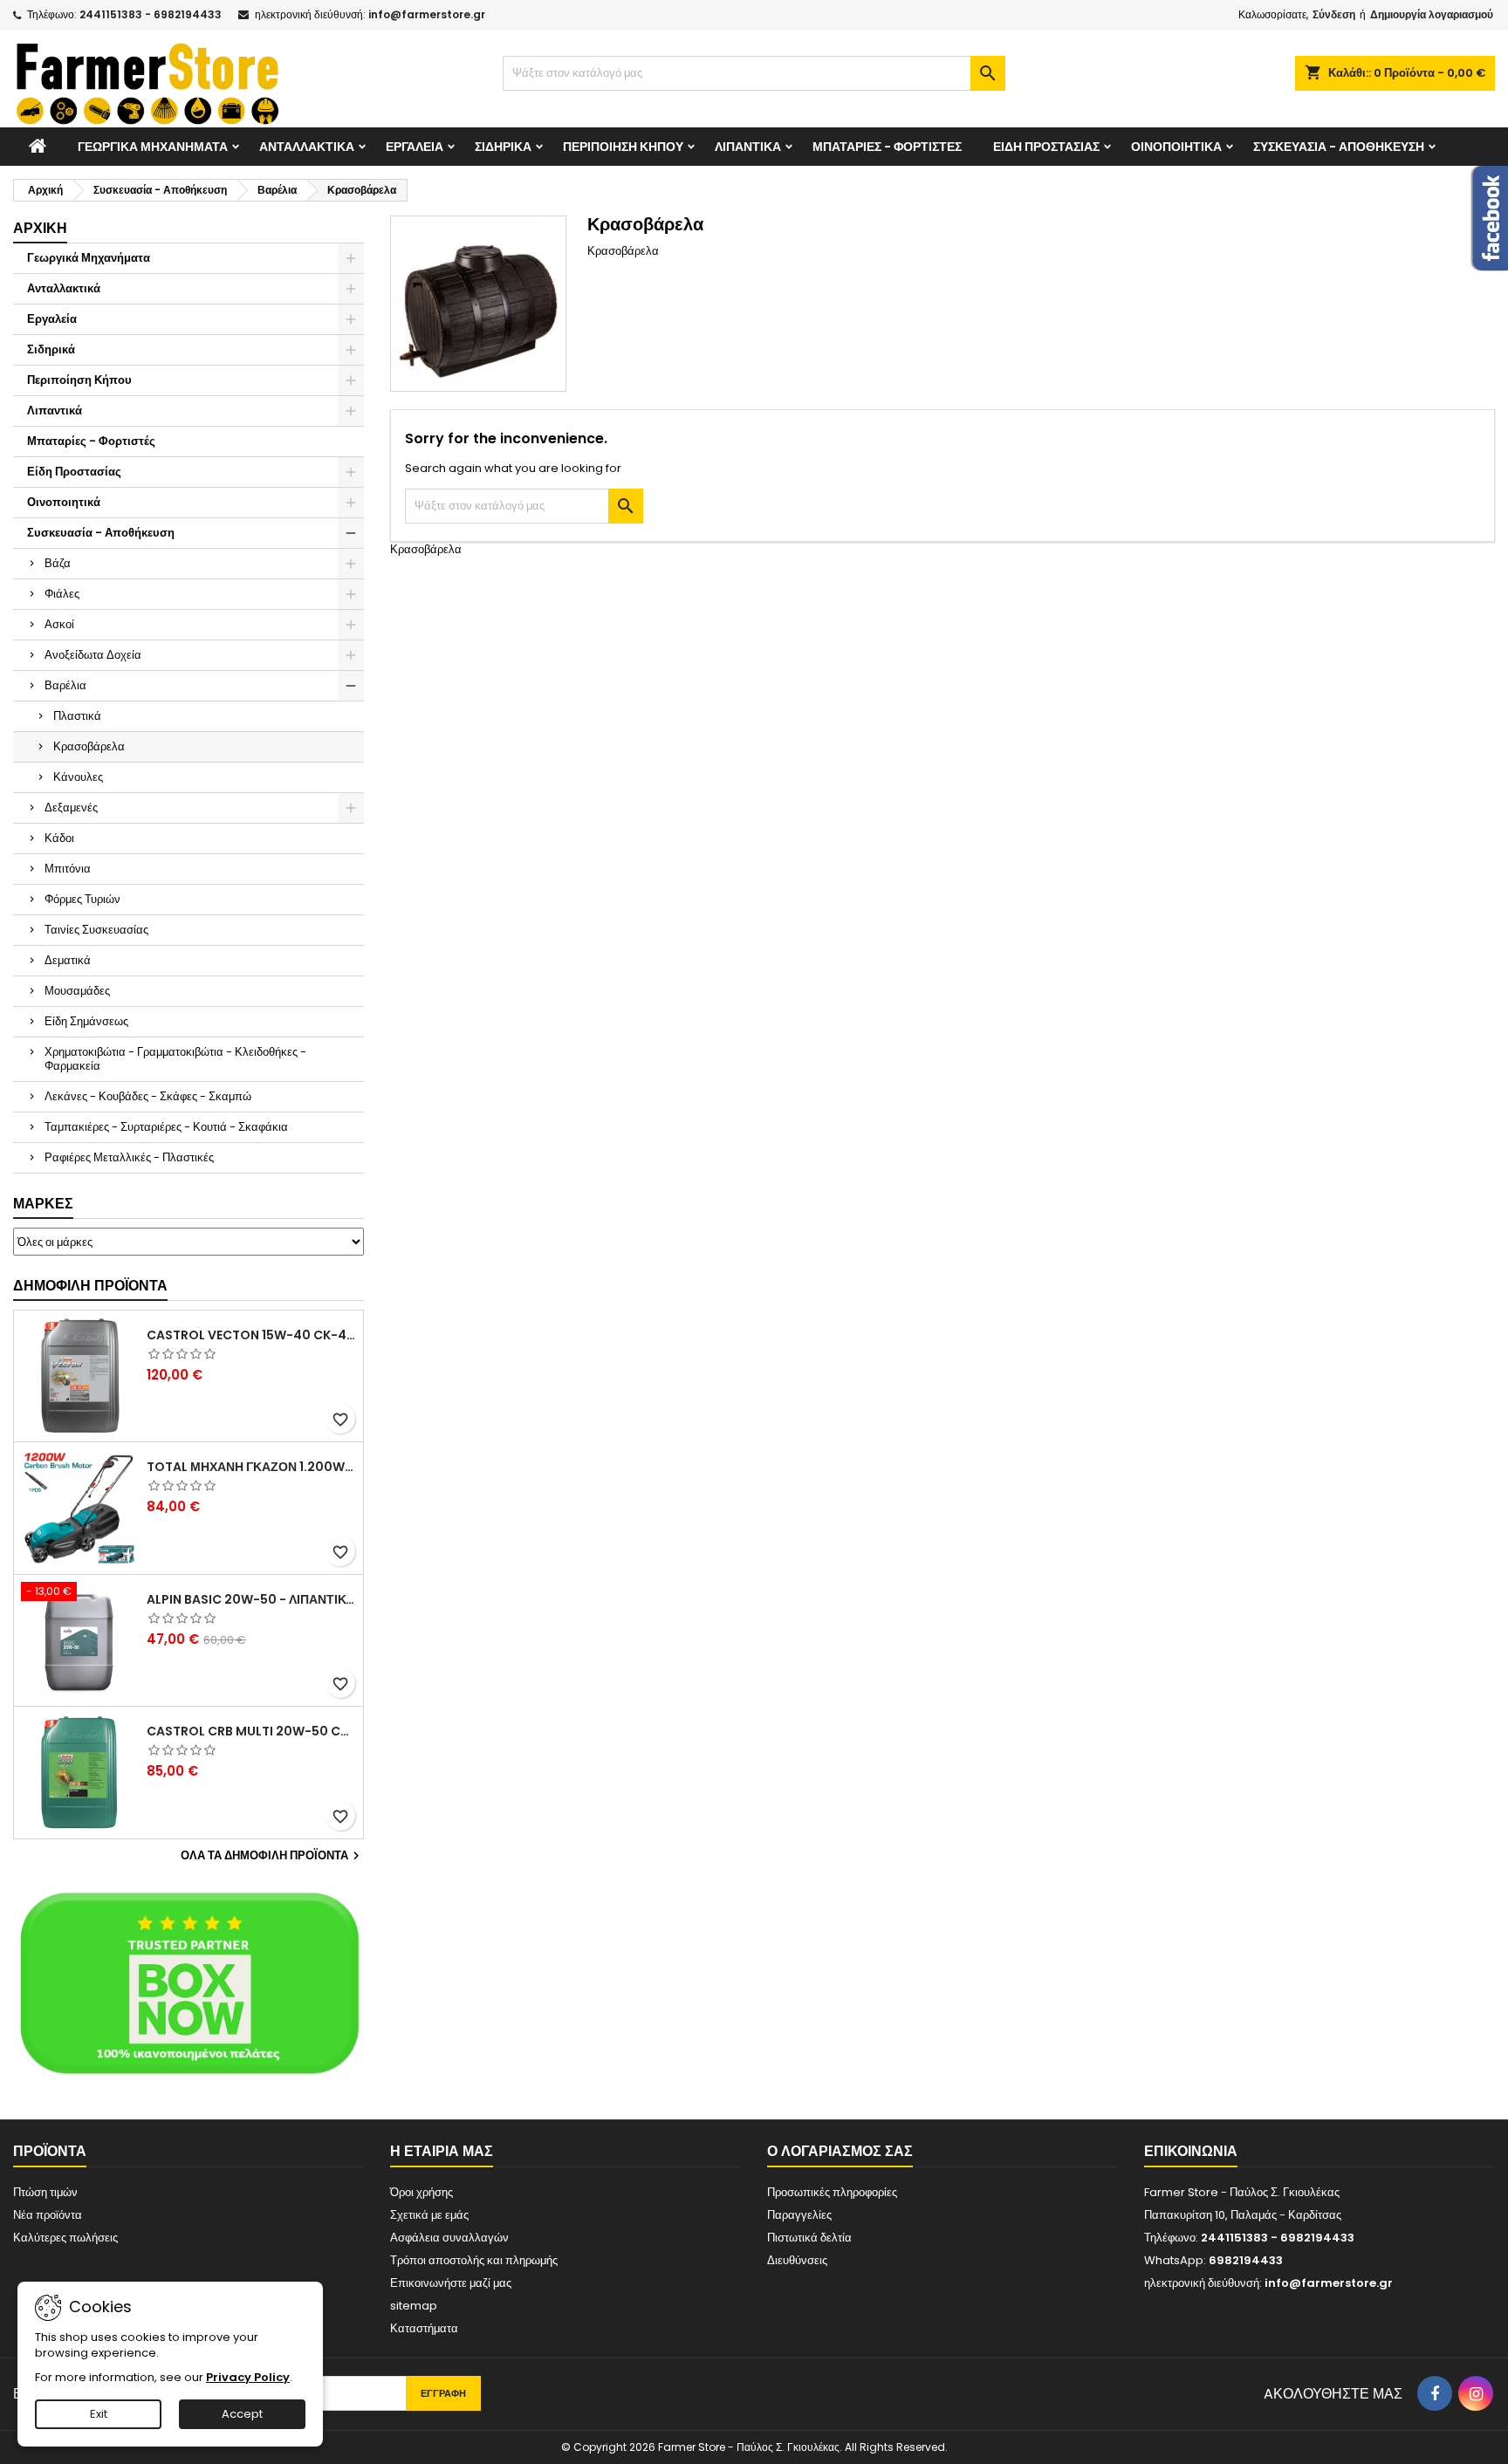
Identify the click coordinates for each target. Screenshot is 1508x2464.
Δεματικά (68, 960)
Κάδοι (59, 838)
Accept (242, 2414)
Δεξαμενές (71, 808)
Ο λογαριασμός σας (840, 2151)
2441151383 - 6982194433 (151, 14)
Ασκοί (59, 624)
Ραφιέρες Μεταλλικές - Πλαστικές (129, 1157)
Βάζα (58, 563)
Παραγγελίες (799, 2215)
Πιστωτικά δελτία (809, 2238)
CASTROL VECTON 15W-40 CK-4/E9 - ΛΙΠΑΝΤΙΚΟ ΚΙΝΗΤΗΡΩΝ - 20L (251, 1335)
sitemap (414, 2306)
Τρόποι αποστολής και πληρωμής (474, 2260)
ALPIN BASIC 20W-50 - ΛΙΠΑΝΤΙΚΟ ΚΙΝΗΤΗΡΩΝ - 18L (251, 1599)
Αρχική (40, 228)
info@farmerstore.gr (427, 14)
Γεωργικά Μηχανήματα (153, 147)
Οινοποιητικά (1176, 147)
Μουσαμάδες (77, 991)
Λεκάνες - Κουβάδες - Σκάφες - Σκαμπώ (148, 1096)
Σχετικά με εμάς (429, 2215)
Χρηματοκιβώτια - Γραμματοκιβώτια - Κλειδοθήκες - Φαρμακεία (175, 1059)
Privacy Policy (248, 2377)
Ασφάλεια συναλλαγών (449, 2238)
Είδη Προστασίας (1046, 147)
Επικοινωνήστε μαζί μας (451, 2283)
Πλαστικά (77, 716)
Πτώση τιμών (45, 2192)
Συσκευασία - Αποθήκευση (1339, 147)
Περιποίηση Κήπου (623, 147)
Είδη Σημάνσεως (86, 1021)
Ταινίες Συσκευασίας (96, 930)
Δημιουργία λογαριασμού (1432, 14)
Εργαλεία (415, 147)
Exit (99, 2414)
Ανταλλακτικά (307, 147)
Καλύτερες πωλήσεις (65, 2238)
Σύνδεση (1334, 14)
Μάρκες (43, 1204)
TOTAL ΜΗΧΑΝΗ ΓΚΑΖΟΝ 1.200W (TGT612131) (251, 1467)
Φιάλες (62, 594)
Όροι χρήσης (422, 2192)
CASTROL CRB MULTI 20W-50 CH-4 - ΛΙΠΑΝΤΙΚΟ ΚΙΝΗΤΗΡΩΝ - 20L (251, 1731)
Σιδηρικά (503, 147)
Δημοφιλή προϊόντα (90, 1286)
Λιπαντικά (748, 147)
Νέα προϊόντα (48, 2215)
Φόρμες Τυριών (82, 899)
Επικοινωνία (1191, 2151)
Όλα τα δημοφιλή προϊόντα (272, 1856)
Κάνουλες (78, 777)
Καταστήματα (424, 2328)
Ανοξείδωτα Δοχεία (93, 655)
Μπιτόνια (68, 869)
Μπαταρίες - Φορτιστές (887, 147)
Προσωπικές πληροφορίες (832, 2192)
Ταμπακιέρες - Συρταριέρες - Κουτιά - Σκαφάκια (166, 1127)
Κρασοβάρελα (89, 746)
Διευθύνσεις (797, 2260)
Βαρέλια (65, 685)
